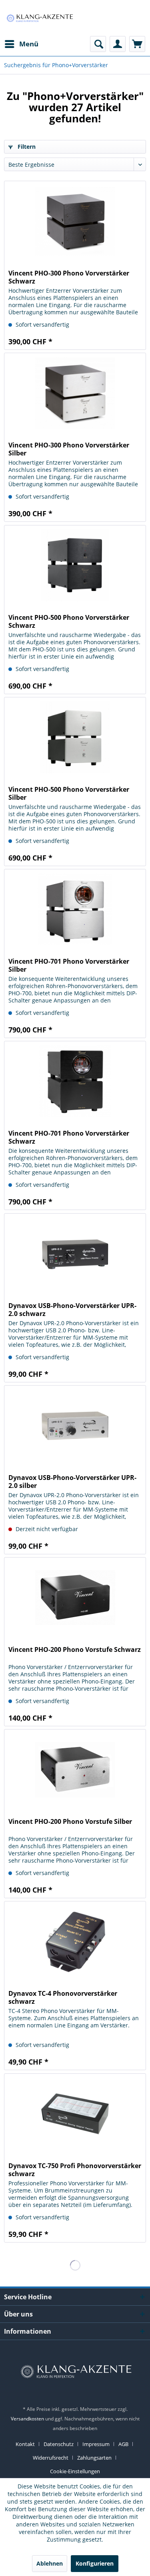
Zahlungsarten (94, 2458)
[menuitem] (21, 44)
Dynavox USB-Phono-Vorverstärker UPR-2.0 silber (72, 1482)
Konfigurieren (95, 2563)
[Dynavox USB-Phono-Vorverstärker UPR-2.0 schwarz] (75, 1254)
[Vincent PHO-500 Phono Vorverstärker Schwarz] (75, 565)
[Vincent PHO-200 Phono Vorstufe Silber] (75, 1769)
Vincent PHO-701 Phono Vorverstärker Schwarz (69, 1137)
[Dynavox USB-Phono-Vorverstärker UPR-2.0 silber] (75, 1426)
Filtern (26, 147)
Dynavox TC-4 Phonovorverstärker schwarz (63, 1997)
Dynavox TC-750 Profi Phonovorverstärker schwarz (75, 2170)
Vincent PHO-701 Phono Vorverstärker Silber (69, 965)
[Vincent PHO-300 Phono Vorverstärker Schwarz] (75, 221)
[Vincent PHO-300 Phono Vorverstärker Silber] (75, 393)
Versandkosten (27, 2419)
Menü (29, 44)
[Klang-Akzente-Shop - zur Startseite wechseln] (40, 18)
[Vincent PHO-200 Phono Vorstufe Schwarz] (75, 1598)
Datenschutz (59, 2444)
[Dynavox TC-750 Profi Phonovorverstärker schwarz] (75, 2114)
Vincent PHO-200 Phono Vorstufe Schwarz (75, 1650)
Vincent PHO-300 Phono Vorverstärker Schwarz (69, 277)
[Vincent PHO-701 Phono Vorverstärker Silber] (75, 909)
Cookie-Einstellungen (75, 2471)
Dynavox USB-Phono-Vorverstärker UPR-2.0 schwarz (72, 1310)
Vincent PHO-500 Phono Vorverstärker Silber (69, 793)
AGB (123, 2444)
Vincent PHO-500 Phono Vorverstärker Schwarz (69, 621)
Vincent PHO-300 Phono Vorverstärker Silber (69, 449)
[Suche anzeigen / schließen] (98, 44)
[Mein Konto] (118, 44)
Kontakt (25, 2444)
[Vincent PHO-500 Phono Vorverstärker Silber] (75, 737)
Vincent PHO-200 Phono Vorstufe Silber (70, 1822)
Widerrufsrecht (51, 2458)
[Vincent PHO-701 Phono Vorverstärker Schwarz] (75, 1081)
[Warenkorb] (137, 44)
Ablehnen (50, 2563)
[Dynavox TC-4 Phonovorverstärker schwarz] (75, 1941)
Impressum (96, 2444)
